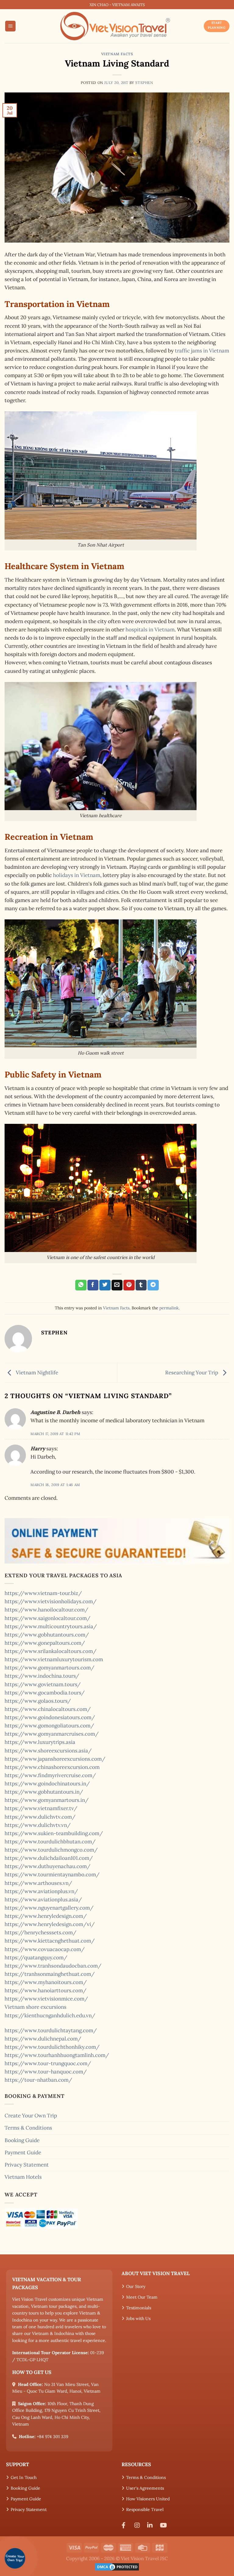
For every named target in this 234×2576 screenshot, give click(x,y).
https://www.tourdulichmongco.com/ (51, 1850)
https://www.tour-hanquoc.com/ (46, 2072)
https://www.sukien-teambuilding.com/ (54, 1833)
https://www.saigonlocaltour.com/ (48, 1618)
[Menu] (11, 26)
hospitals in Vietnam (150, 630)
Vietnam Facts (117, 54)
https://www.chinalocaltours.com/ (48, 1709)
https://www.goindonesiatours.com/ (50, 1717)
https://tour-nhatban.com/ (38, 2080)
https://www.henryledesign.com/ (46, 1916)
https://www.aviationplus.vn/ (41, 1891)
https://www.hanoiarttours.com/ (46, 1990)
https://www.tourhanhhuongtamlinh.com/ (57, 2055)
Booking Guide (22, 2140)
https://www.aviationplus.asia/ (43, 1900)
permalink (169, 1308)
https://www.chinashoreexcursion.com (52, 1767)
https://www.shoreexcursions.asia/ (48, 1751)
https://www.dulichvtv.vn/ (38, 1825)
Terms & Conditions (28, 2128)
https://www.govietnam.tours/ (43, 1684)
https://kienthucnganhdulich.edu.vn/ (50, 2015)
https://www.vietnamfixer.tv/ (41, 1808)
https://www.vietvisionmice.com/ (46, 1999)
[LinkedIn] (151, 2525)
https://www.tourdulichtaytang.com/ (51, 2030)
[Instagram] (139, 2525)
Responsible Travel (145, 2509)
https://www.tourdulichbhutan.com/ (50, 1842)
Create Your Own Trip (31, 2116)
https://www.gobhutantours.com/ (47, 1635)
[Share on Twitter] (105, 1285)
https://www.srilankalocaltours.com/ (51, 1651)
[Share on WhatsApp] (81, 1285)
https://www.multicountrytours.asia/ (51, 1626)
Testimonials (139, 2308)
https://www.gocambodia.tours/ (45, 1693)
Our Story (136, 2286)
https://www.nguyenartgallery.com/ (49, 1908)
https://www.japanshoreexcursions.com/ (55, 1759)
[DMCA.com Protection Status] (117, 2566)
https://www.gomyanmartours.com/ (50, 1668)
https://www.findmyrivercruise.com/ (50, 1775)
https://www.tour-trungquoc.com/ (48, 2063)
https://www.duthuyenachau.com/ (48, 1866)
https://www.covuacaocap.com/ (45, 1949)
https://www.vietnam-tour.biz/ (43, 1593)
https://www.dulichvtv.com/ (40, 1817)
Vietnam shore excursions (35, 2007)
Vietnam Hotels (23, 2177)
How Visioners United (148, 2499)
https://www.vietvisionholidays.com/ (51, 1601)
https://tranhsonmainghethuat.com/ (50, 1974)
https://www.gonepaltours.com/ (45, 1643)
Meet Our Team (142, 2297)
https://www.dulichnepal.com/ (43, 2039)
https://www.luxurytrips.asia (40, 1742)
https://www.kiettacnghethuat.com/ (50, 1941)
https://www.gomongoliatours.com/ (49, 1726)
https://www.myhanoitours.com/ (46, 1982)
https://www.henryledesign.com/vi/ (50, 1924)
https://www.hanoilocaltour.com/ (46, 1610)
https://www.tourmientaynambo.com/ (52, 1874)
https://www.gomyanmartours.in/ (47, 1800)
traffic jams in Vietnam (202, 351)
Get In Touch (24, 2477)
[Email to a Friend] (117, 1285)
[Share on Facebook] (93, 1285)
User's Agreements (145, 2488)
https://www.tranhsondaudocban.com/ (53, 1966)
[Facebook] (126, 2525)
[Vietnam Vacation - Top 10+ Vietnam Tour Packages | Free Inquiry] (115, 26)
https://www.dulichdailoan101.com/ (49, 1858)
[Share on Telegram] (153, 1285)
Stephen (144, 83)
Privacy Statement (27, 2165)
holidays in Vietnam (77, 875)
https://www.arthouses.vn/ (38, 1883)
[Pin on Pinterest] (129, 1285)
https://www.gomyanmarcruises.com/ (52, 1734)
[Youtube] (165, 2525)
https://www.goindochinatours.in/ (47, 1784)
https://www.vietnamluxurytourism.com (54, 1659)
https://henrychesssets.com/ (41, 1932)
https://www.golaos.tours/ (38, 1701)
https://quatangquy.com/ (36, 1957)
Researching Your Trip (192, 1372)
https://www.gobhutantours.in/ (44, 1792)
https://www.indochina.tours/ (42, 1676)
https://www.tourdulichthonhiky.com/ (52, 2047)
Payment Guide (23, 2152)
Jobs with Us (138, 2318)
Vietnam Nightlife (36, 1372)
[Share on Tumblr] (141, 1285)
